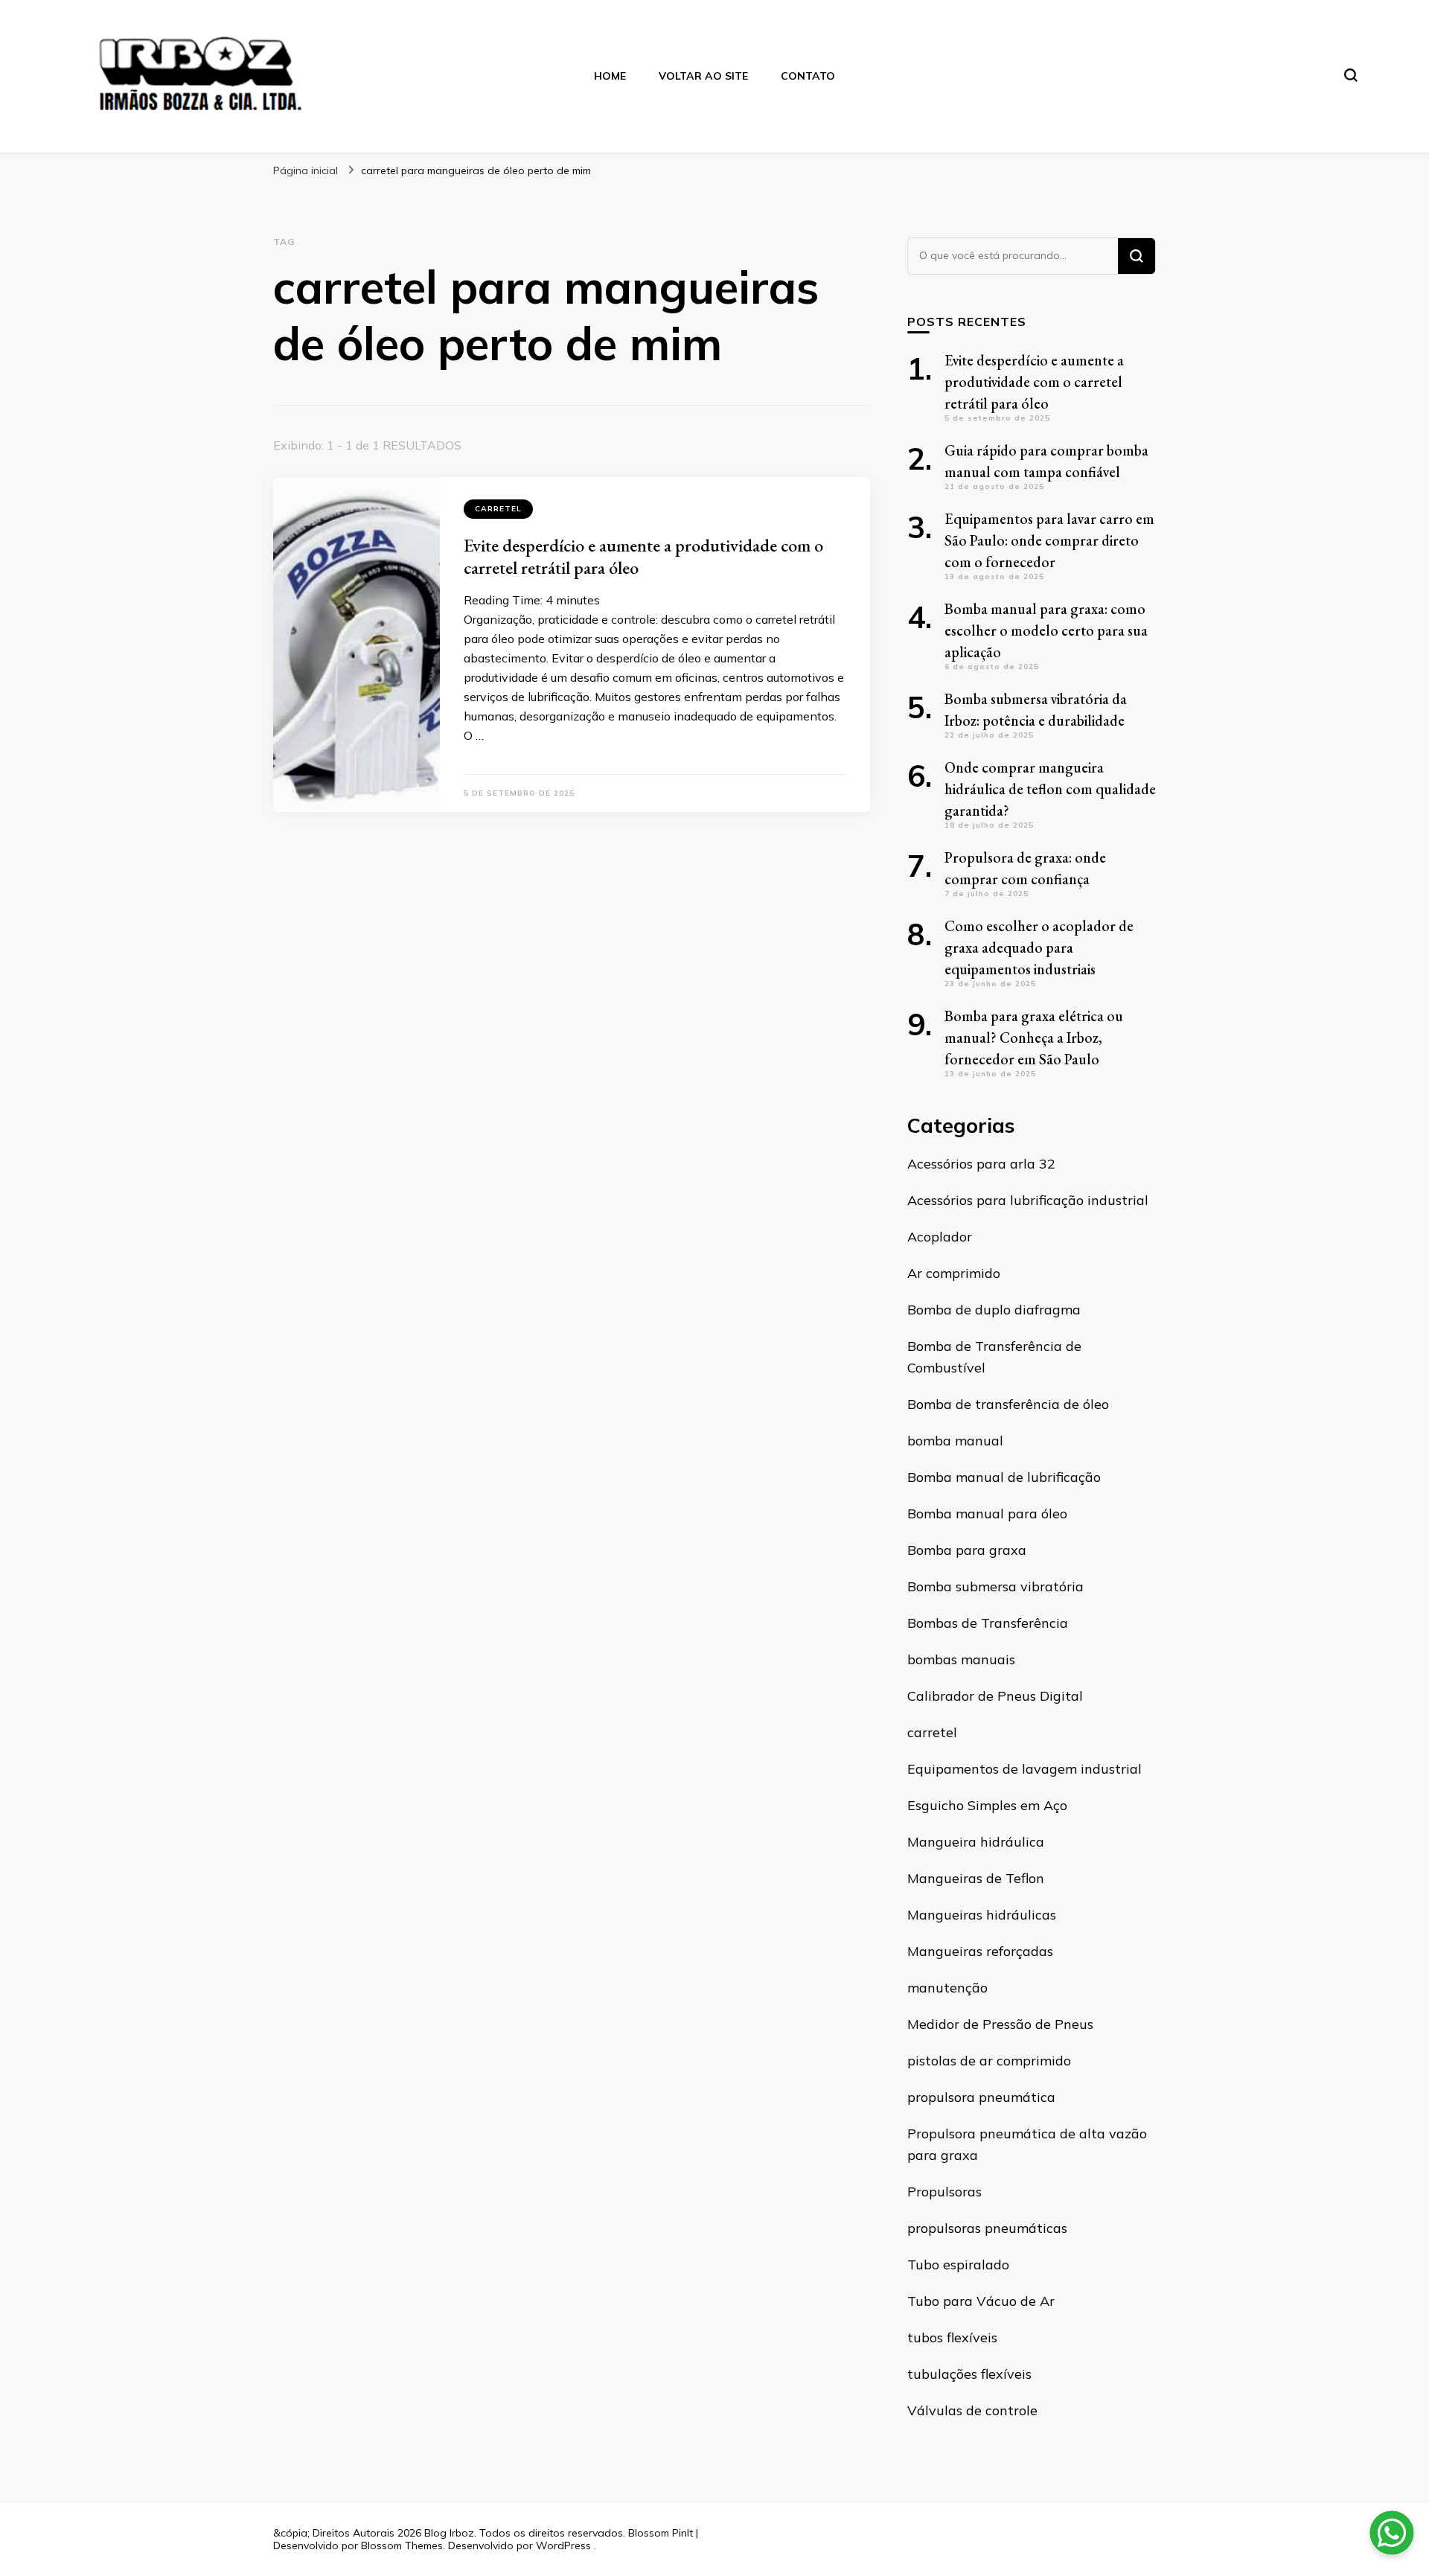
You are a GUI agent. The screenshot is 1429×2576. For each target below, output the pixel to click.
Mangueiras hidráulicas (982, 1915)
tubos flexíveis (952, 2337)
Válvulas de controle (972, 2410)
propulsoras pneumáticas (987, 2228)
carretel (498, 509)
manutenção (947, 1988)
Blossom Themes (402, 2545)
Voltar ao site (703, 76)
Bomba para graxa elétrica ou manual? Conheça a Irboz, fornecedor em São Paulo (1034, 1038)
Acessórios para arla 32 (981, 1164)
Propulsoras (944, 2192)
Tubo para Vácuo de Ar (981, 2301)
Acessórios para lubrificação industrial (1028, 1200)
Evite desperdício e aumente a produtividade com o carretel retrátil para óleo (643, 556)
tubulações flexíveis (969, 2374)
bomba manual (955, 1441)
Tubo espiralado (958, 2265)
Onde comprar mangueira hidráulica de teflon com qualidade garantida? (1050, 789)
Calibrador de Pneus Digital (995, 1696)
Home (610, 76)
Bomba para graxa (967, 1550)
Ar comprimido (954, 1273)
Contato (808, 76)
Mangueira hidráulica (976, 1842)
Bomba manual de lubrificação (1004, 1477)
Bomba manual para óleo (987, 1514)
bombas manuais (961, 1659)
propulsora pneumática (981, 2097)
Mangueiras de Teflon (976, 1878)
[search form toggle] (1351, 75)
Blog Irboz (449, 2533)
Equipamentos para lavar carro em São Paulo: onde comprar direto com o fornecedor (1049, 540)
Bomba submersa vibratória (995, 1586)
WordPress (563, 2545)
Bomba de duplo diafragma (994, 1310)
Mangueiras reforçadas (980, 1951)
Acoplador (940, 1237)
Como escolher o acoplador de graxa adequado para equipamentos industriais (1039, 947)
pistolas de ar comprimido (989, 2061)
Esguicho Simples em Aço (987, 1805)
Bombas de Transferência (988, 1623)
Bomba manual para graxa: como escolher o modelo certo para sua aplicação (1046, 630)
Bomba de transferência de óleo (1008, 1404)
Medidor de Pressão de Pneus (1000, 2024)
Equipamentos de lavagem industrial (1024, 1769)
